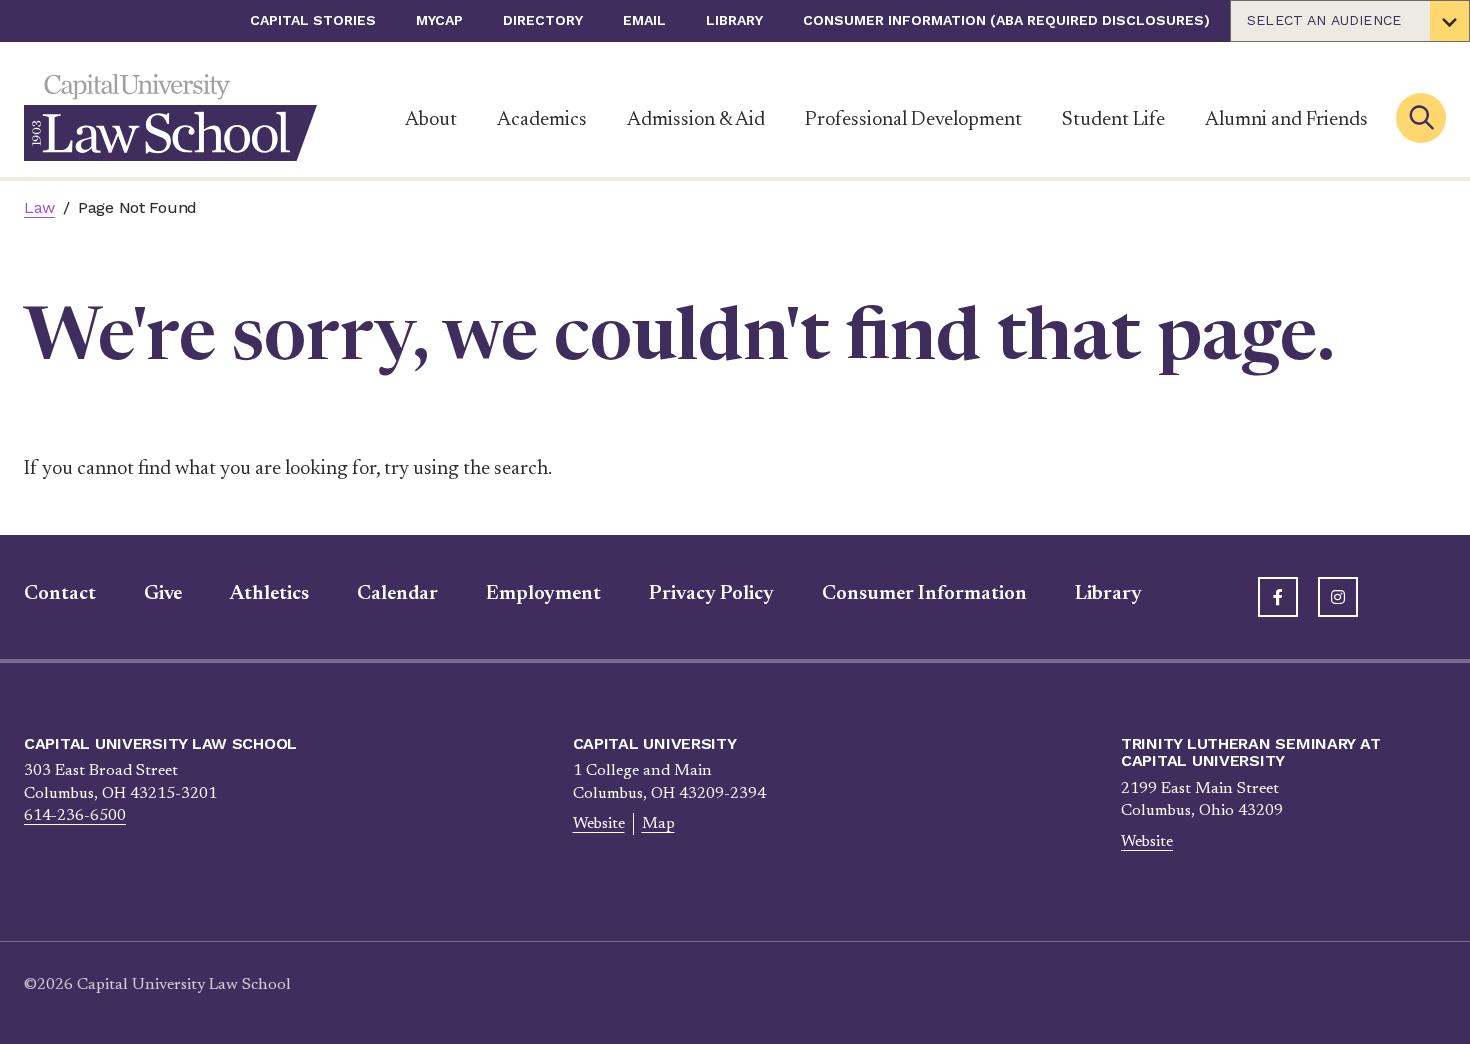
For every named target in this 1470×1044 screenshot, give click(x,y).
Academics (542, 120)
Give (163, 594)
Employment (543, 594)
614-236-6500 (75, 816)
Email (644, 20)
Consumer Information (924, 594)
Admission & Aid (696, 120)
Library (734, 20)
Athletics (269, 594)
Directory (543, 20)
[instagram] (1338, 597)
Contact (60, 594)
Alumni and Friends (1286, 120)
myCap (439, 20)
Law (39, 207)
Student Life (1113, 120)
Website (599, 824)
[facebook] (1278, 597)
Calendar (397, 594)
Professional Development (913, 120)
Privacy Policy (711, 594)
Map (658, 824)
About (431, 120)
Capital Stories (313, 20)
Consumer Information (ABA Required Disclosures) (1006, 20)
